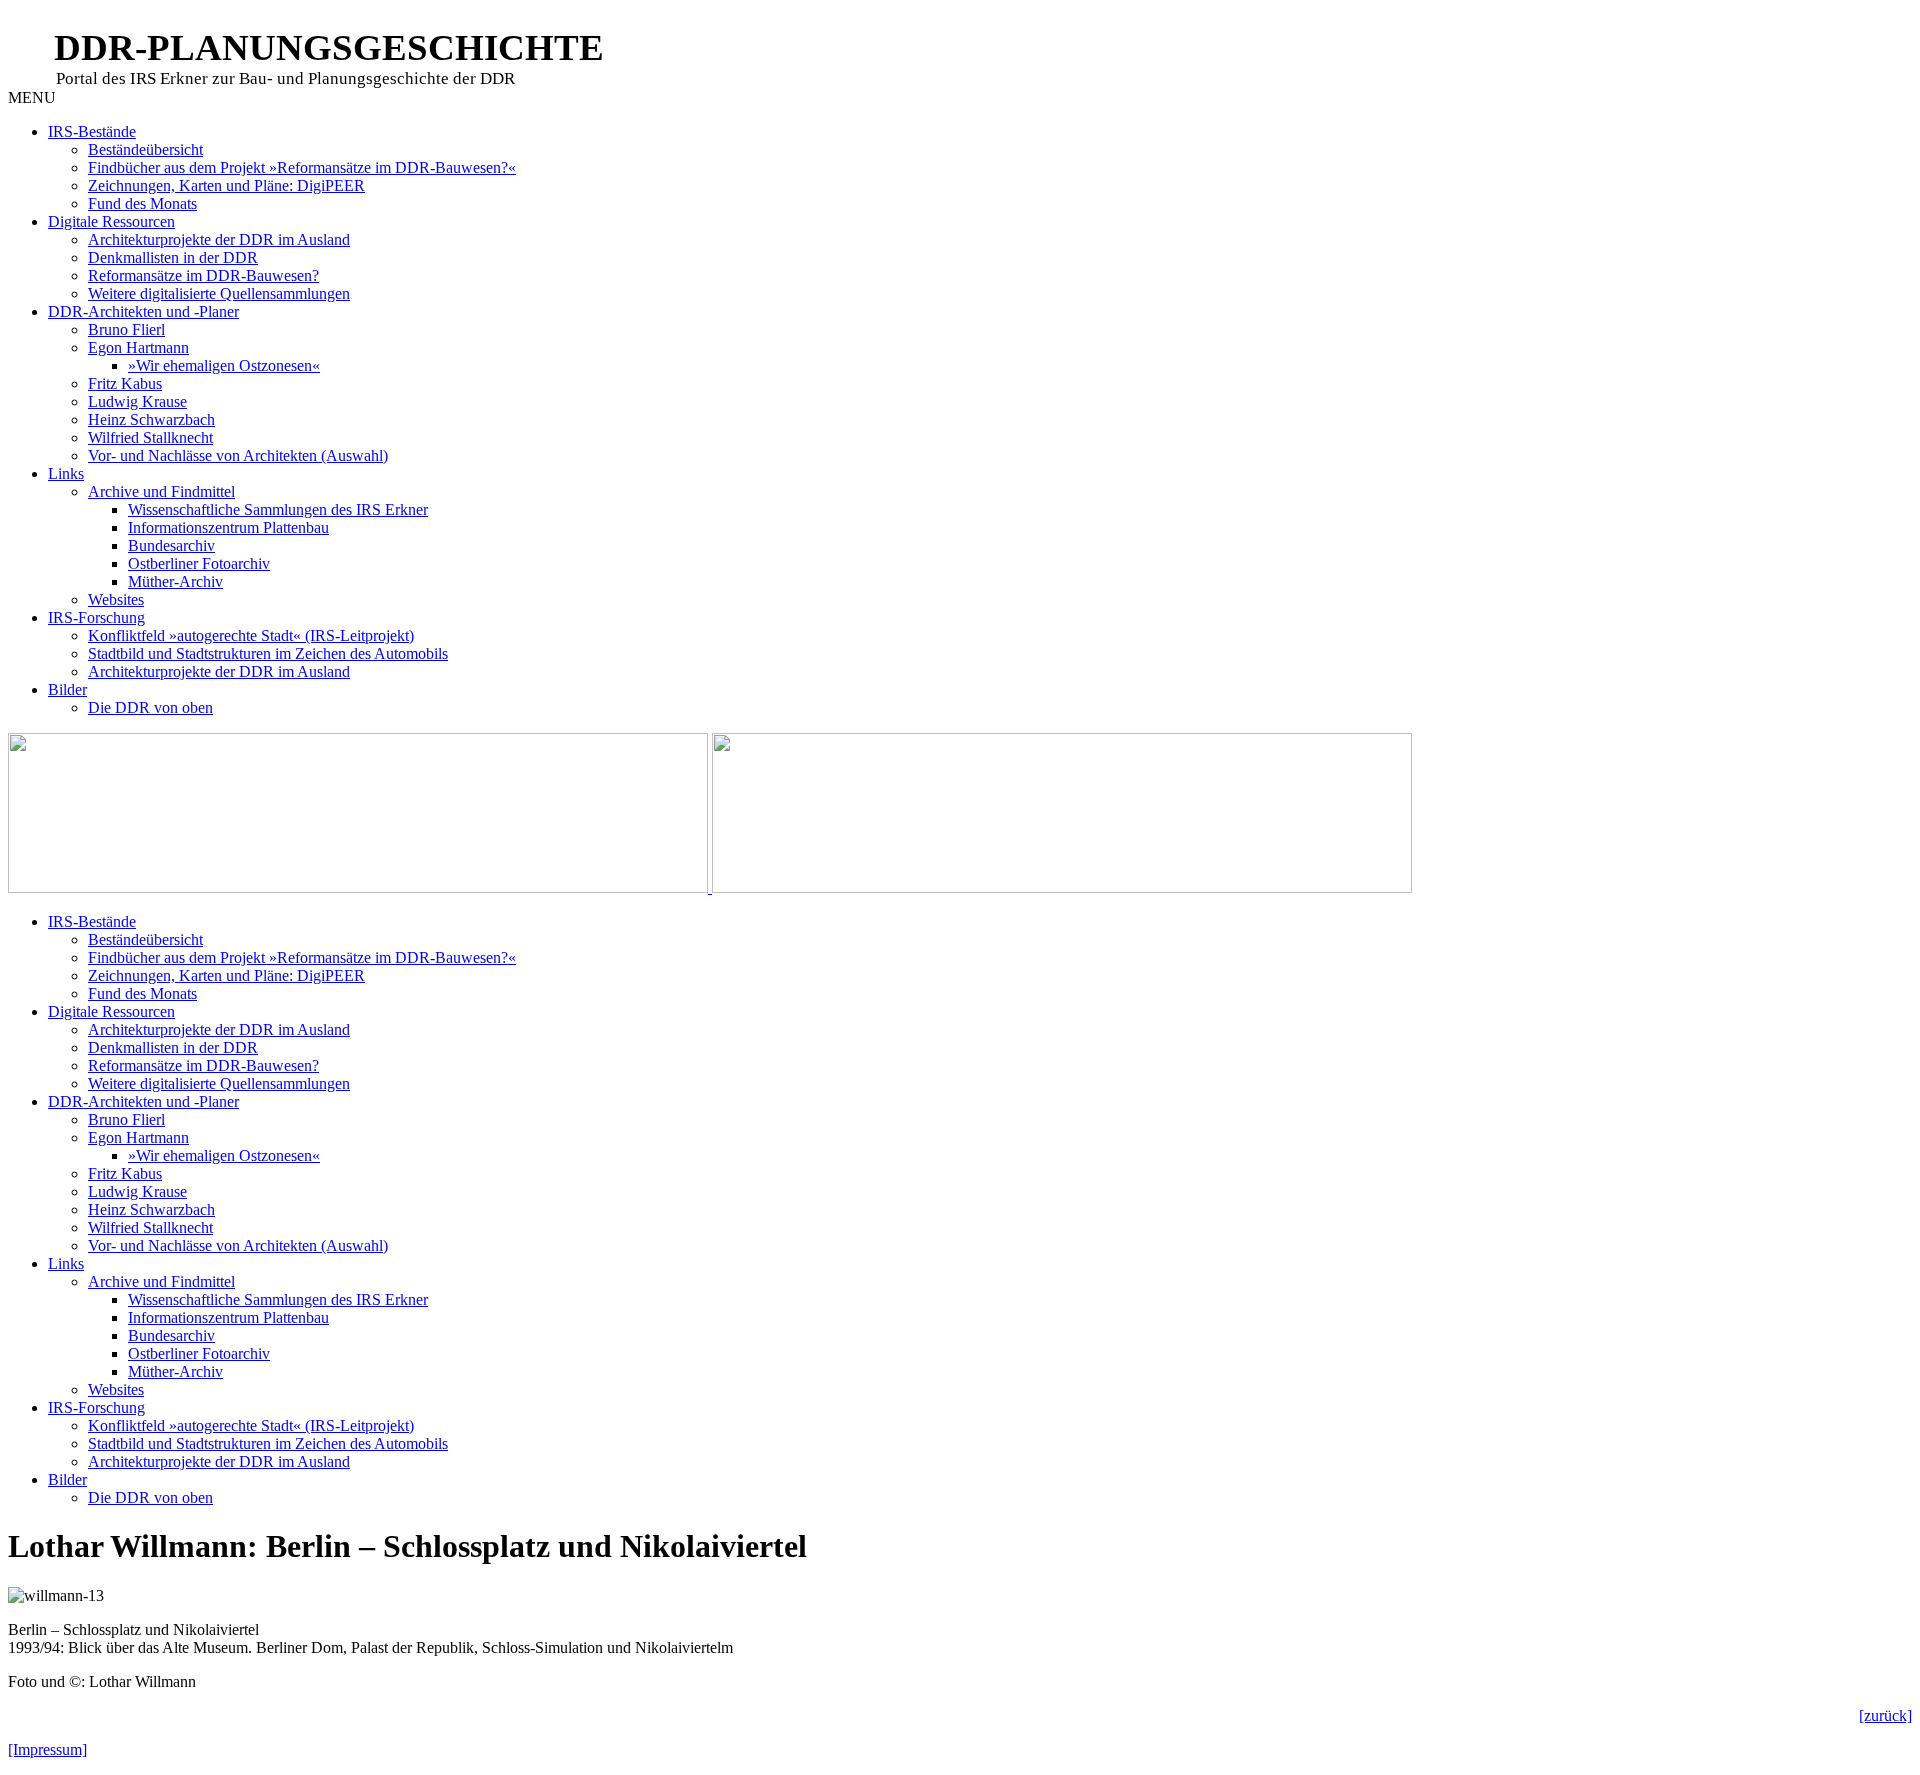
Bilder (67, 689)
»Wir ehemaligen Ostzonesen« (224, 365)
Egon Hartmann (138, 347)
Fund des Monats (142, 203)
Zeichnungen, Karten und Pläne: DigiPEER (226, 185)
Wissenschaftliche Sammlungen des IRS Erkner (278, 509)
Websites (116, 599)
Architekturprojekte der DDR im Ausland (219, 239)
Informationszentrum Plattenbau (228, 527)
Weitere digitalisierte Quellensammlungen (219, 293)
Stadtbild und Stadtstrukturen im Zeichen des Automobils (268, 653)
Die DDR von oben (150, 707)
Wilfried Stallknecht (150, 437)
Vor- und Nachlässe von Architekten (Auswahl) (238, 455)
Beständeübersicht (145, 149)
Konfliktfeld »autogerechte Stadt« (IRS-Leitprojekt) (251, 635)
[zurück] (1885, 1715)
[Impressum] (47, 1749)
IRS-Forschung (96, 617)
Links (66, 473)
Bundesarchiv (171, 545)
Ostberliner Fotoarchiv (199, 563)
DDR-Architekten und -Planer (143, 311)
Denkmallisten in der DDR (173, 257)
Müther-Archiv (175, 581)
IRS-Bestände (92, 131)
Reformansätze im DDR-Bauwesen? (203, 275)
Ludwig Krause (137, 401)
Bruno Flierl (126, 329)
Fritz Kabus (125, 383)
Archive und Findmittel (161, 491)
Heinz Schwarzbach (151, 419)
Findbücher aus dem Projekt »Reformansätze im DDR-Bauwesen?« (302, 167)
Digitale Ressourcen (111, 221)
